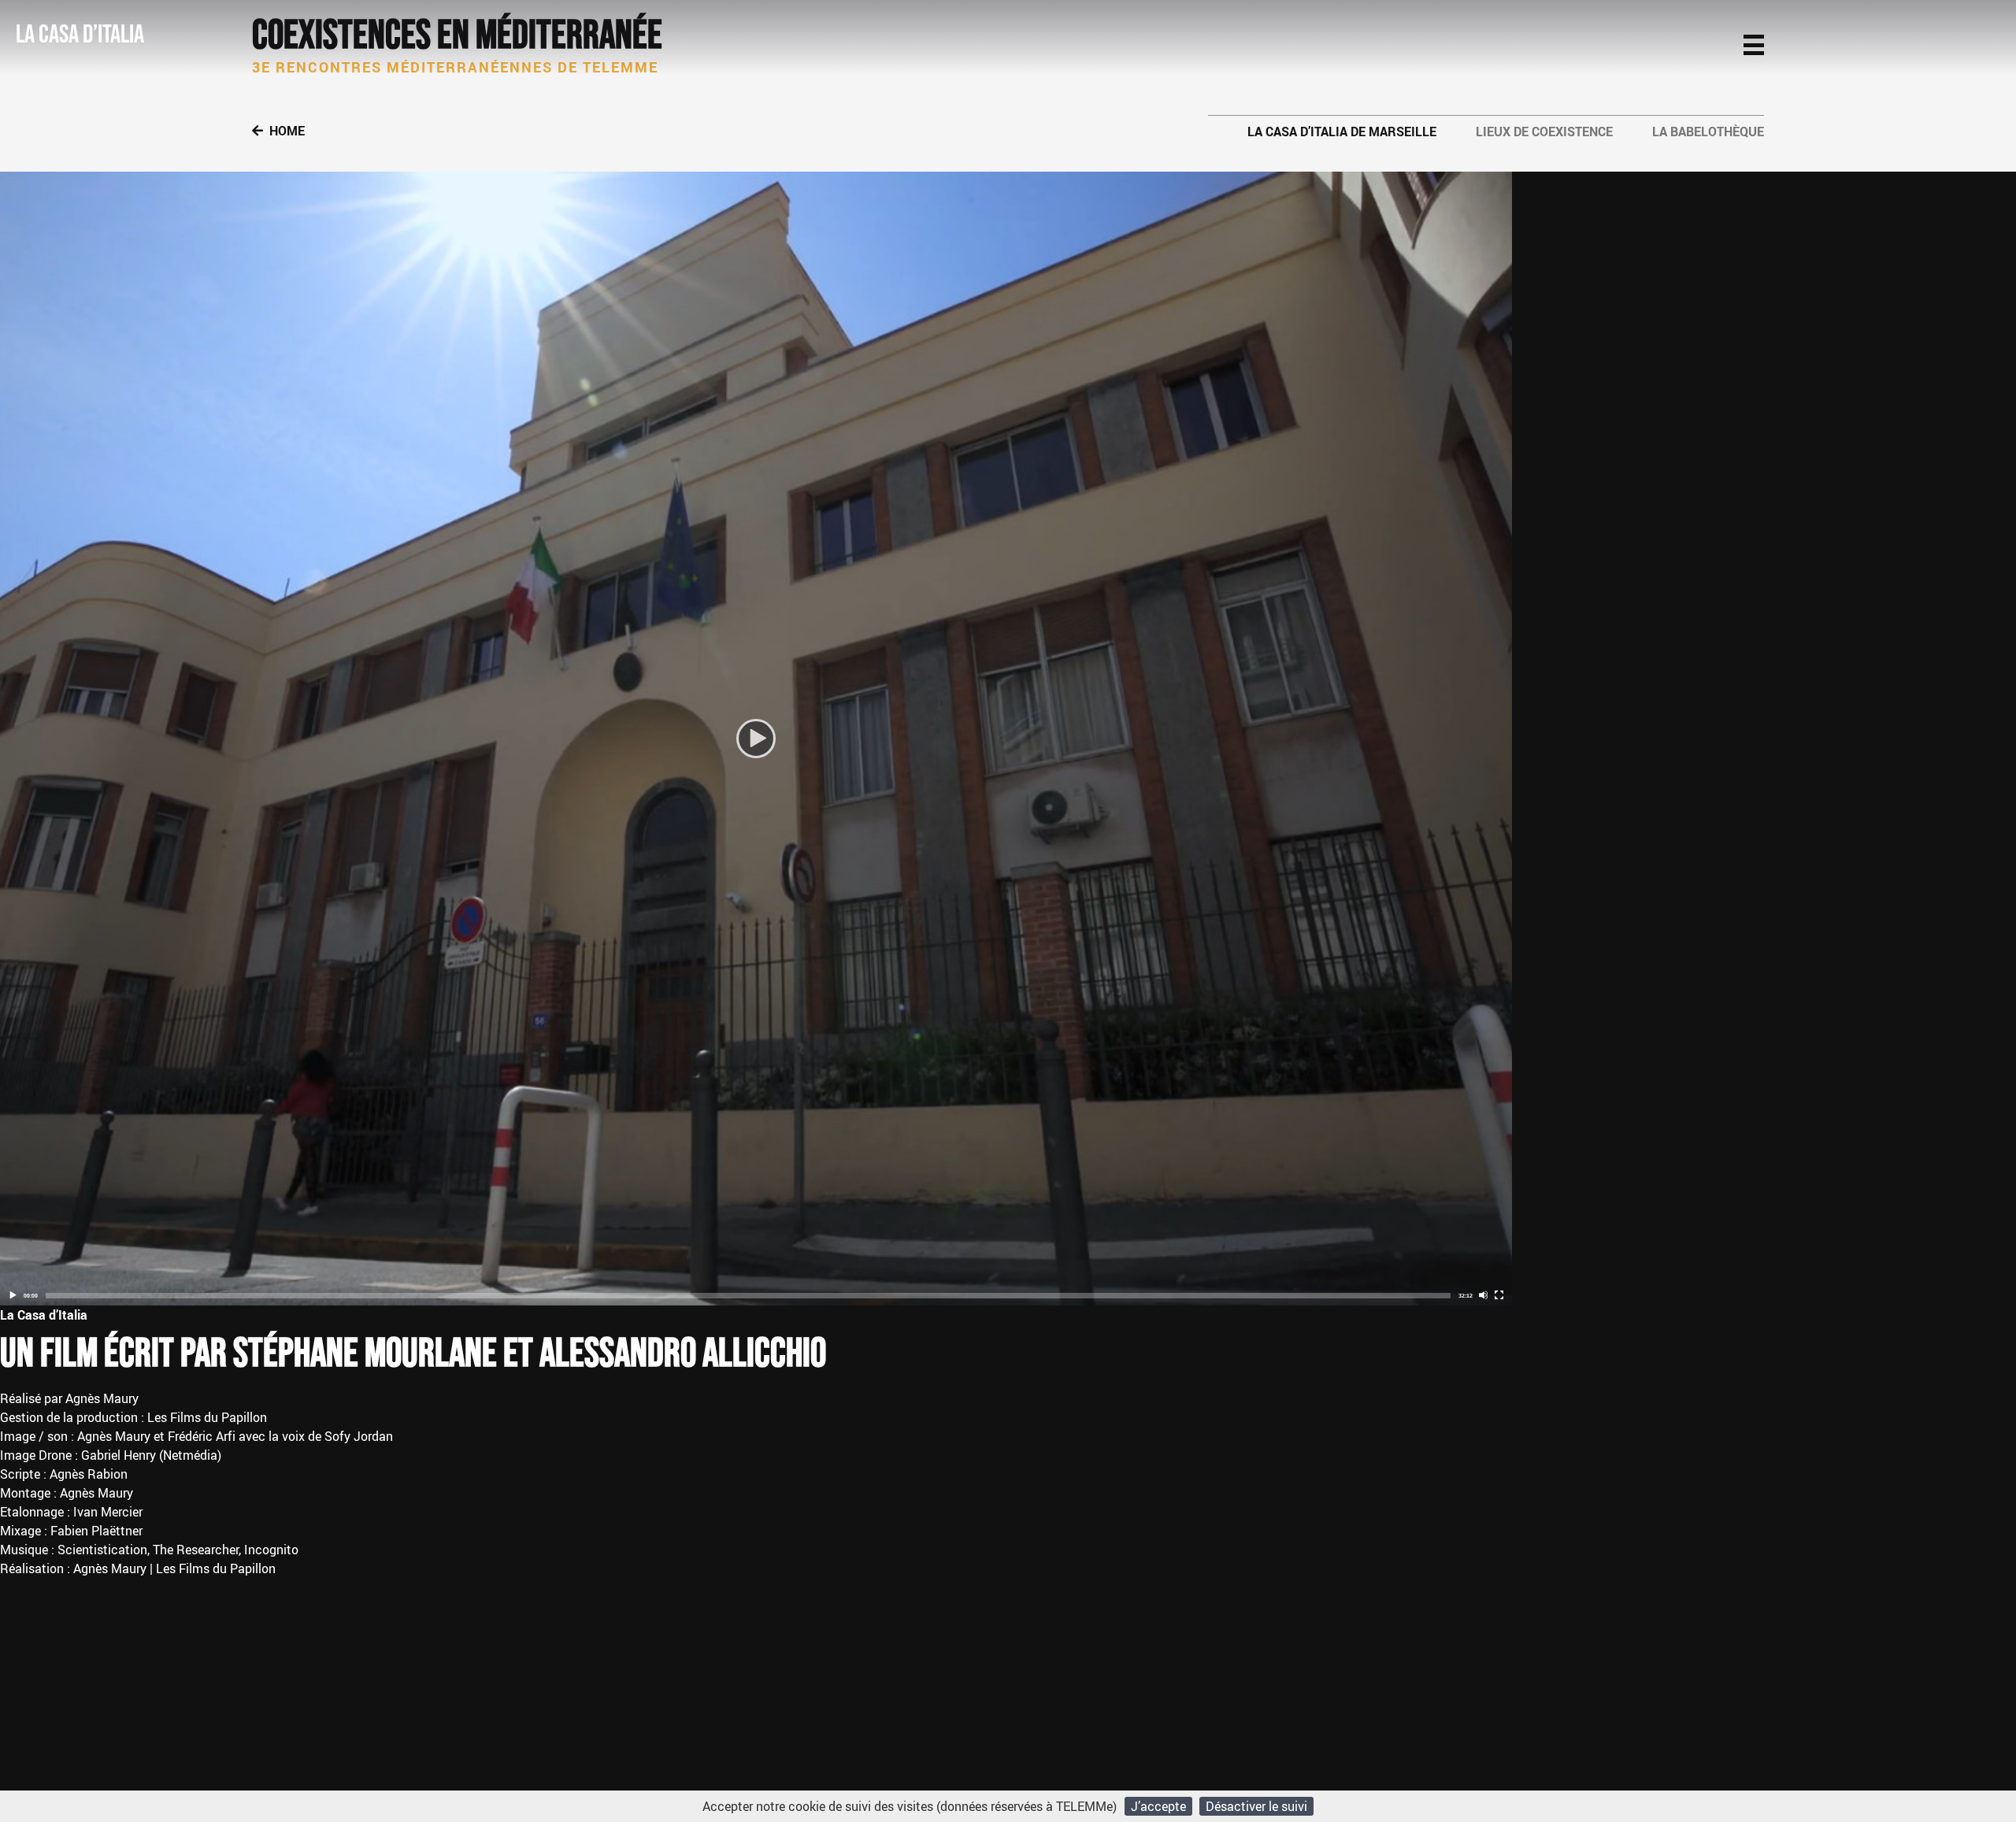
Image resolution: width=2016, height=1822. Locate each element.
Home (287, 131)
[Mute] (1483, 1295)
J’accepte (1158, 1806)
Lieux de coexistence (1544, 131)
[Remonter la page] (1978, 1769)
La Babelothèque (1708, 131)
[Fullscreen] (1499, 1295)
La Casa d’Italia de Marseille (1342, 131)
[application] (756, 739)
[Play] (756, 739)
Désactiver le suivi (1256, 1806)
